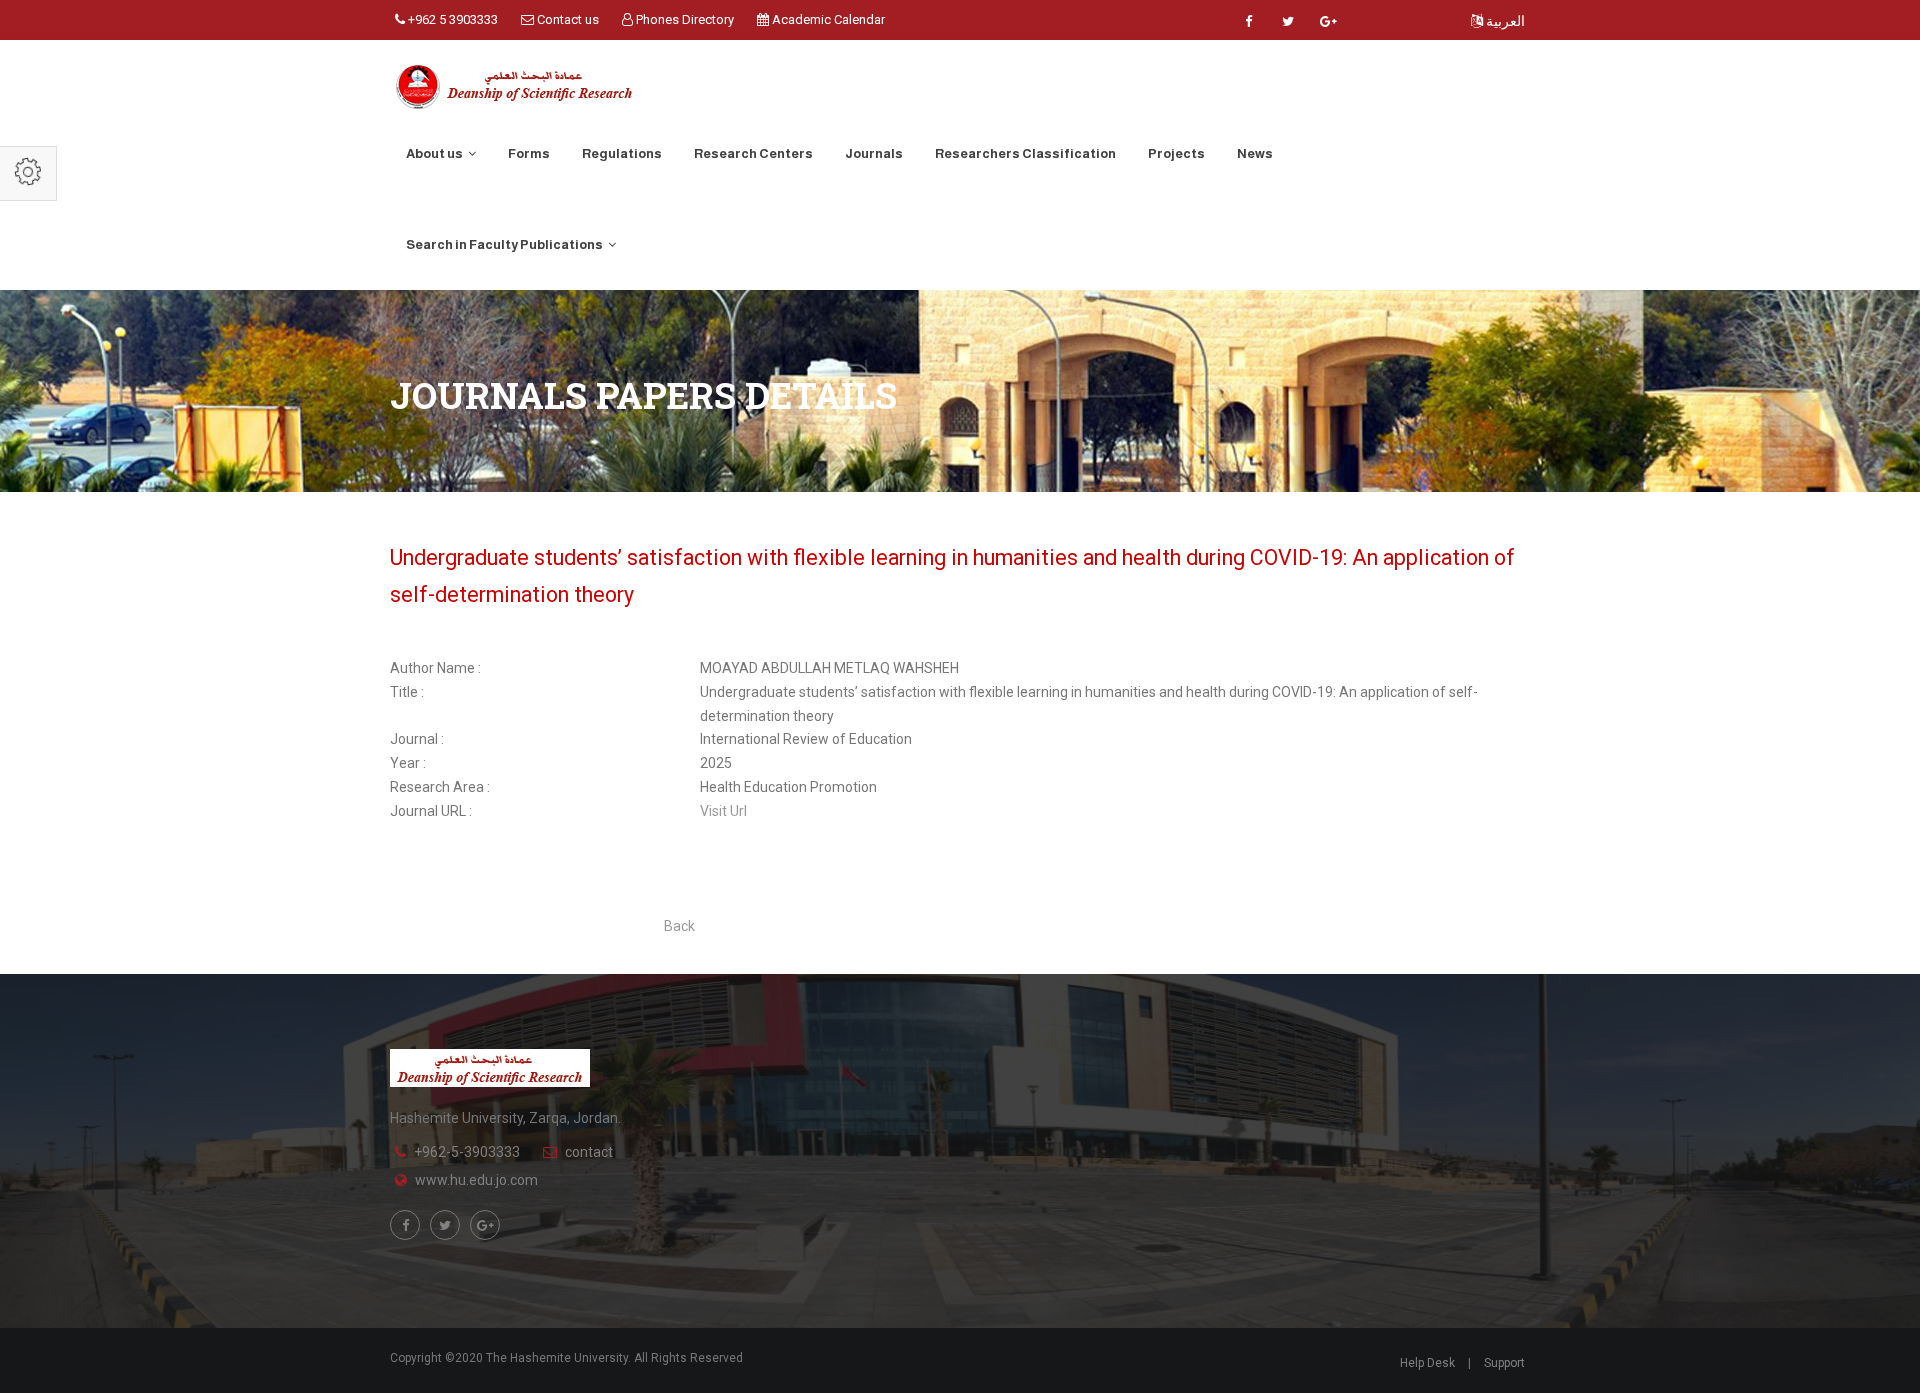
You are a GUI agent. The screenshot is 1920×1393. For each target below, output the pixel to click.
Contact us (566, 19)
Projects (1176, 153)
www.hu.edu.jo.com (476, 1180)
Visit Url (723, 811)
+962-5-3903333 (467, 1152)
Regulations (622, 153)
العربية (1504, 21)
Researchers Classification (1025, 153)
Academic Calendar (827, 19)
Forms (529, 153)
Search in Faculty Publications (505, 244)
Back (679, 926)
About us (435, 153)
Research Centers (753, 153)
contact (589, 1152)
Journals (874, 153)
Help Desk (1427, 1363)
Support (1504, 1363)
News (1255, 153)
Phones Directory (683, 19)
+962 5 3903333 (451, 19)
